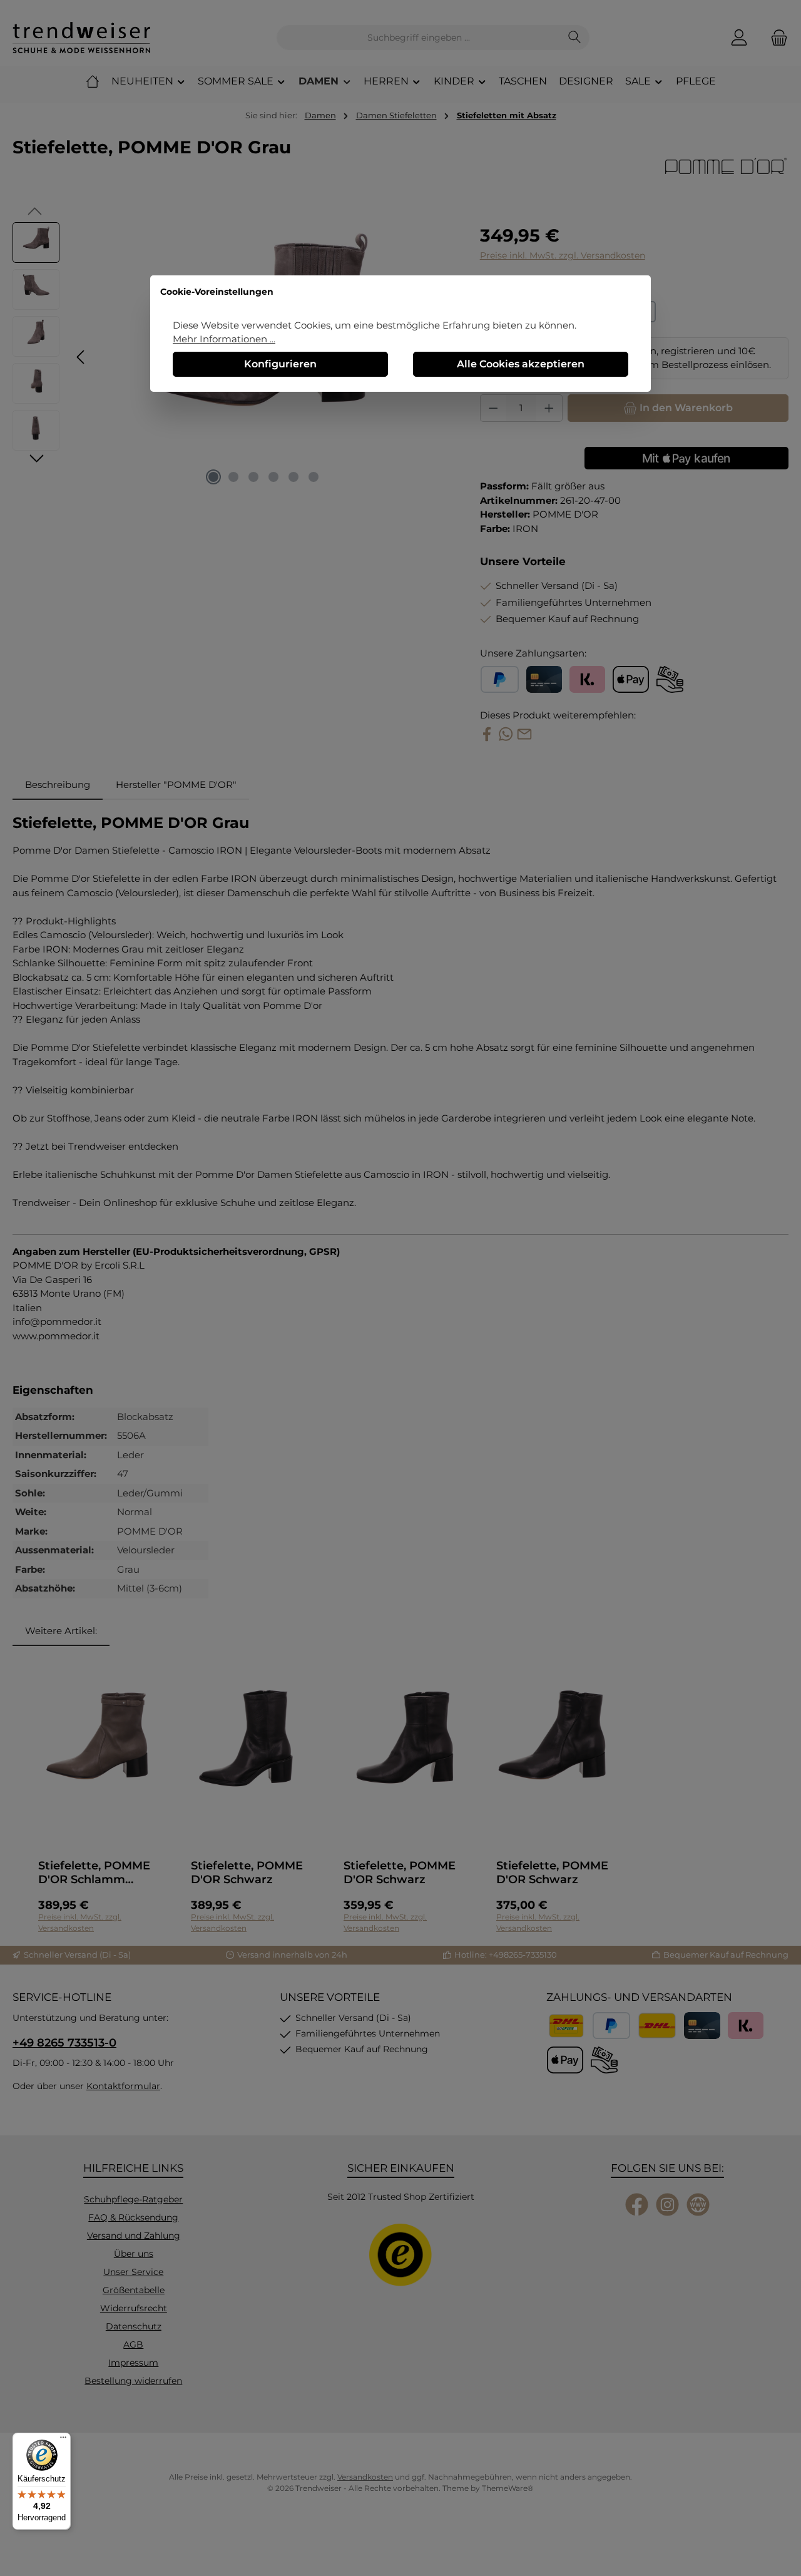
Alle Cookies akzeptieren (521, 364)
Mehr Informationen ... (224, 339)
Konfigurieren (280, 364)
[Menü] (63, 2440)
